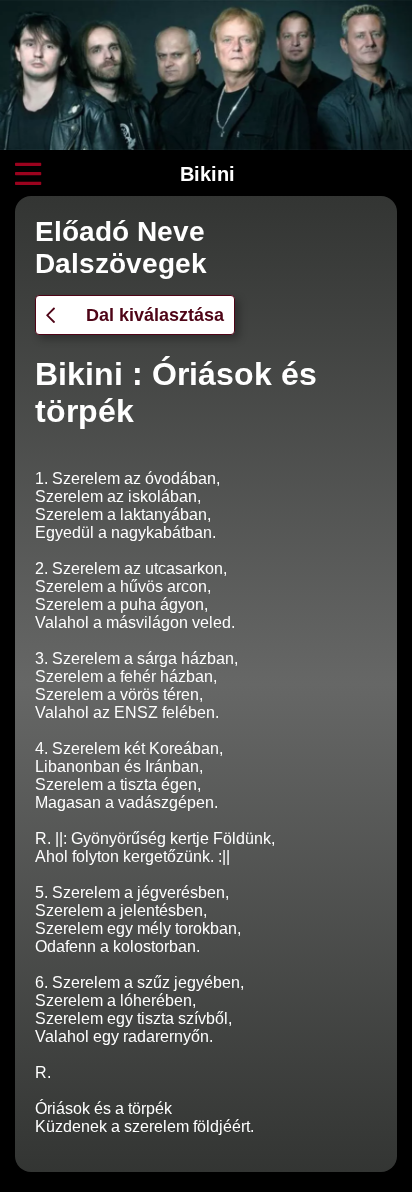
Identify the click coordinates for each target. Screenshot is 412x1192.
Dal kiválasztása (155, 315)
